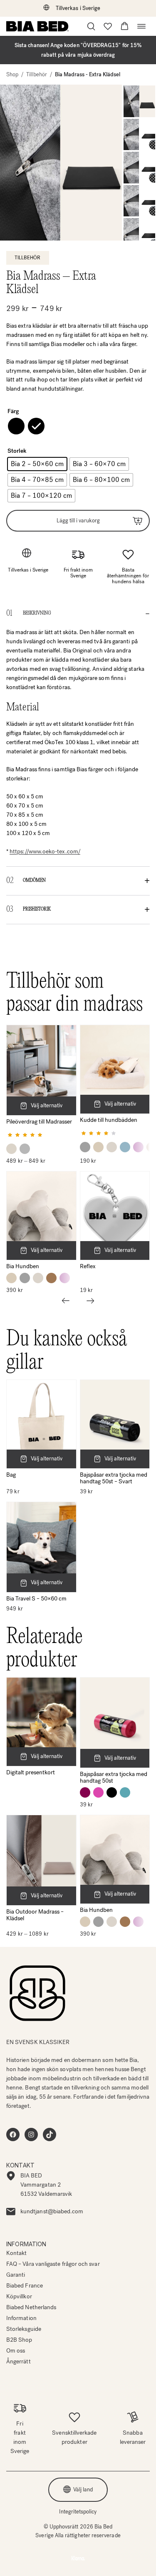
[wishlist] (108, 26)
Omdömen (34, 880)
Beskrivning (37, 613)
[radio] (16, 426)
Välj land (83, 2489)
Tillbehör (37, 74)
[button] (125, 26)
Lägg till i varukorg (78, 520)
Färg (13, 411)
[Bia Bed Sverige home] (37, 26)
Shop (12, 74)
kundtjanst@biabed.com (52, 2211)
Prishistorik (37, 909)
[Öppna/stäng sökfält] (91, 26)
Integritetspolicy (78, 2512)
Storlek (17, 451)
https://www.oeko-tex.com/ (45, 852)
